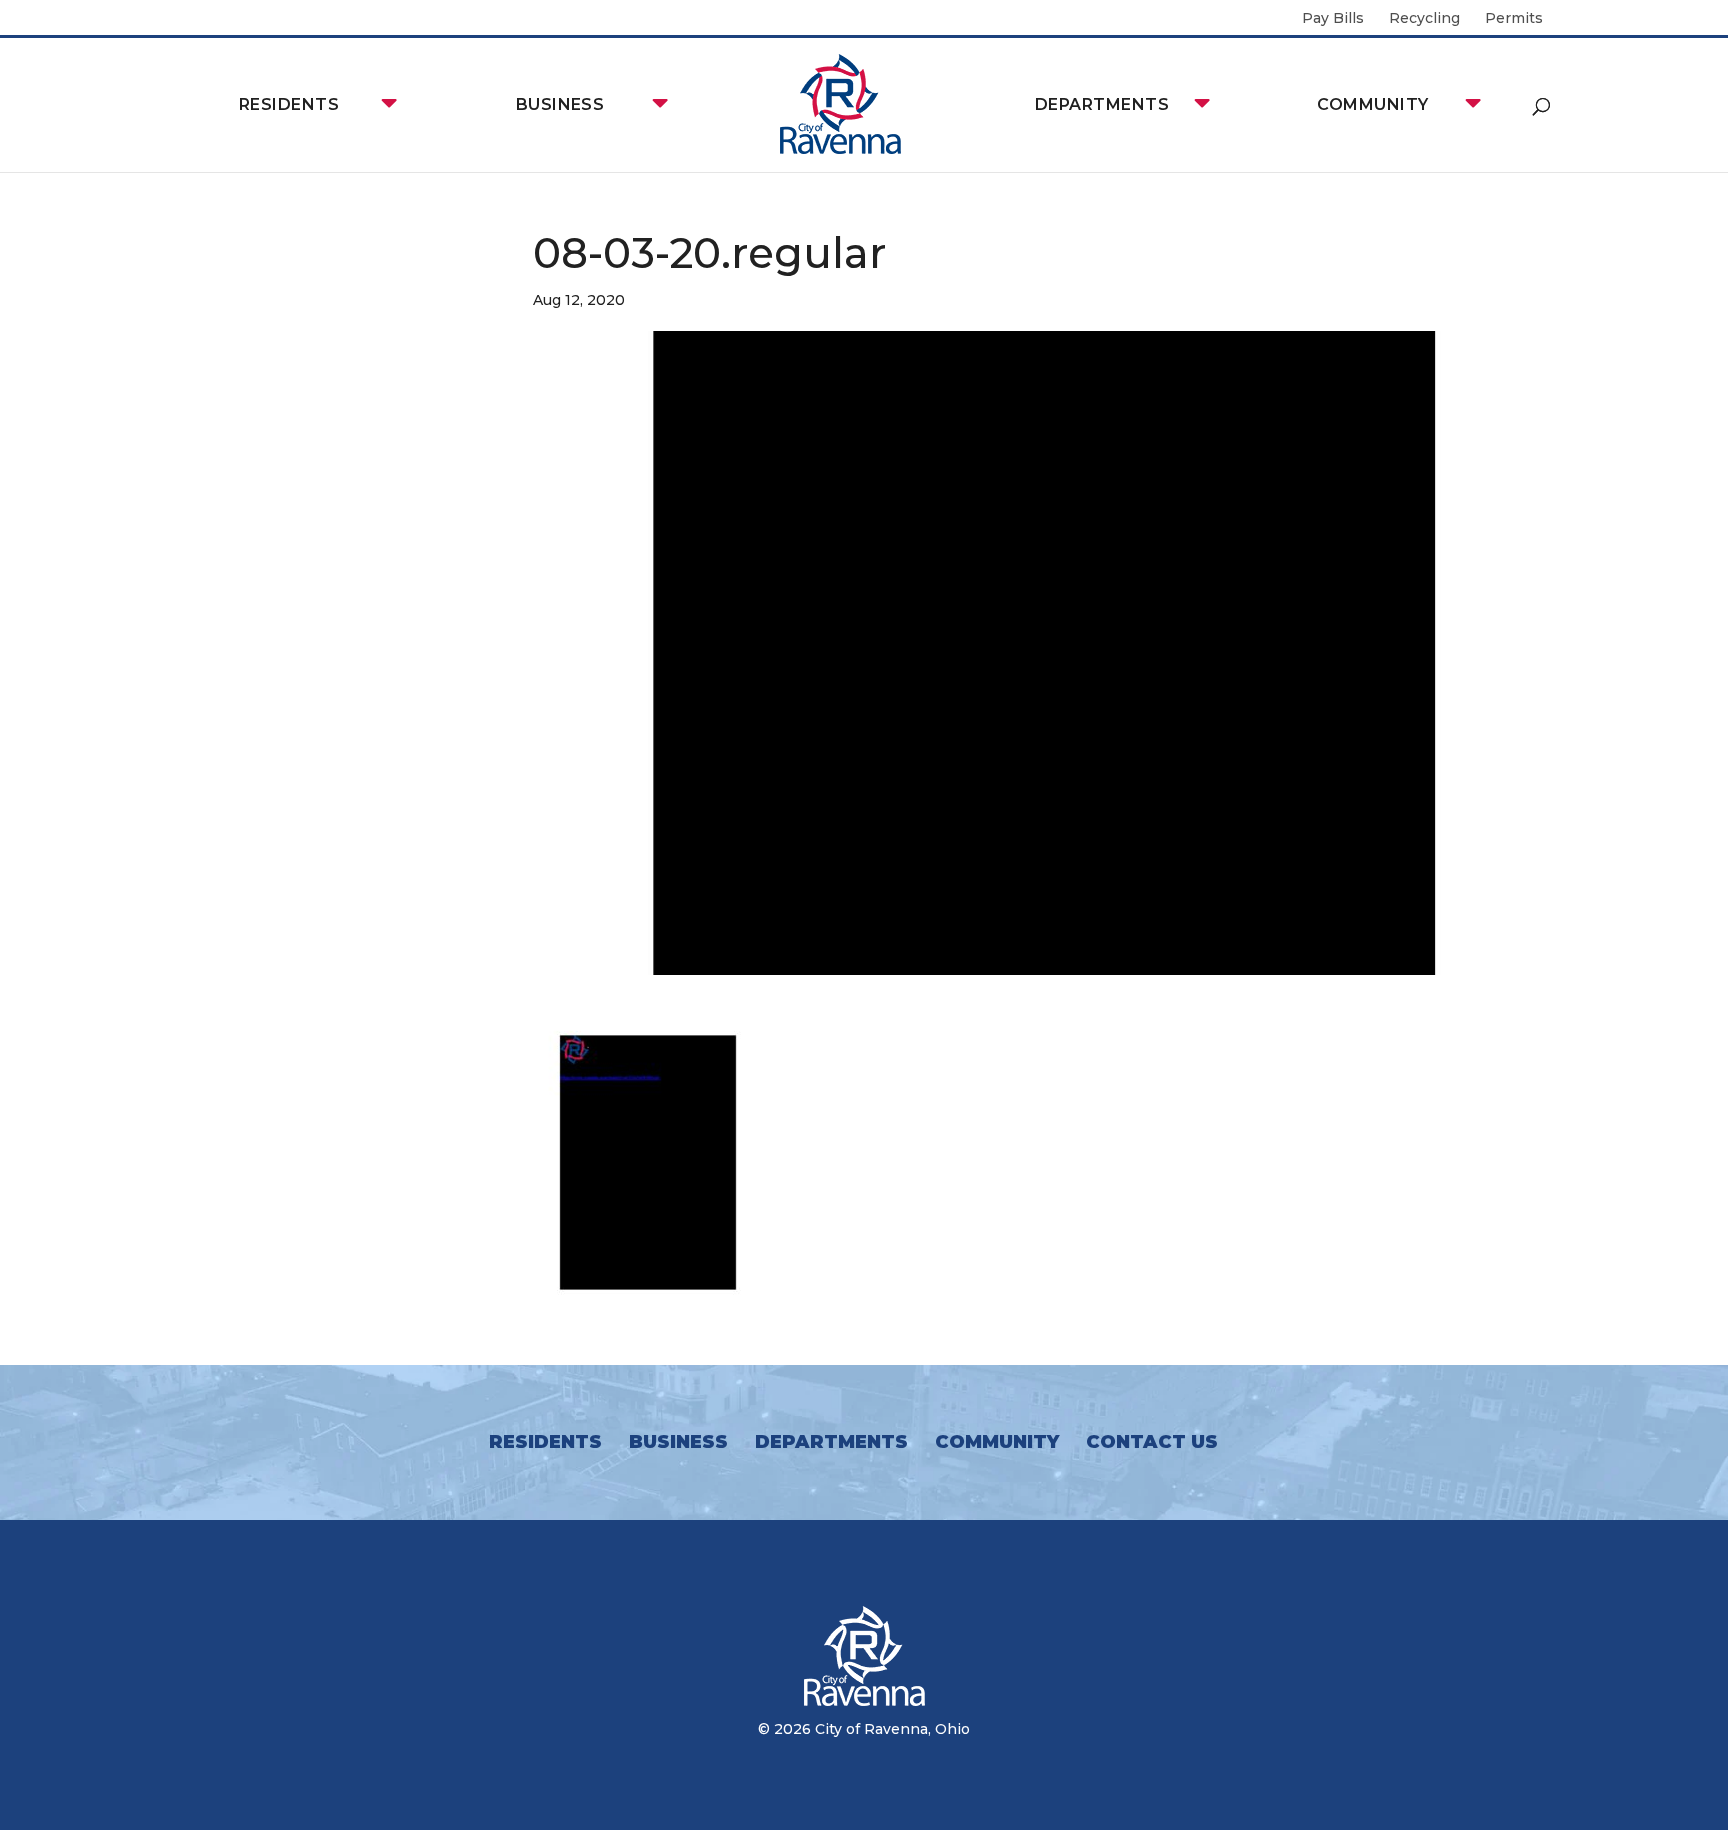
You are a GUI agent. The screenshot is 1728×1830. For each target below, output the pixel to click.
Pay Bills (1333, 19)
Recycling (1424, 19)
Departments (1102, 104)
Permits (1514, 19)
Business (560, 104)
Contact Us (1152, 1442)
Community (1372, 104)
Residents (289, 104)
